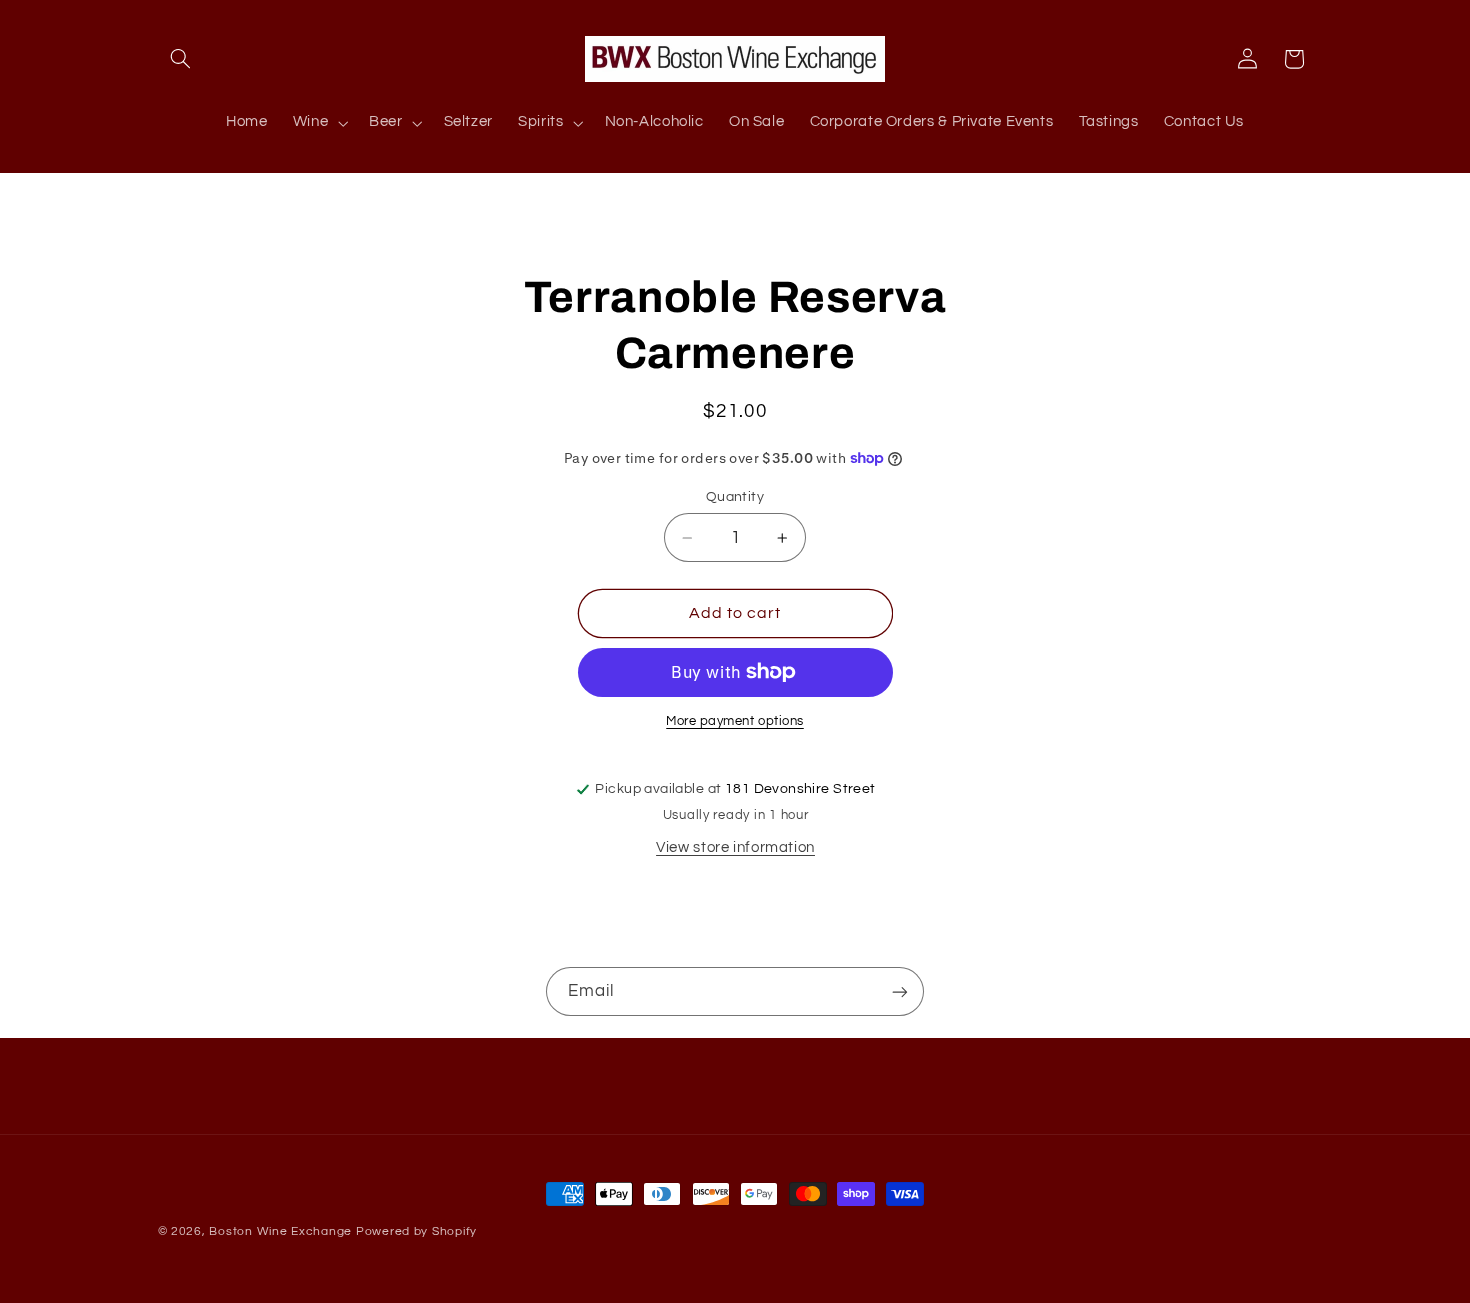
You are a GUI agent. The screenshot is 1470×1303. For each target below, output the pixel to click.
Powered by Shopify (416, 1231)
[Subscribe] (900, 991)
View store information (735, 847)
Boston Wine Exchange (280, 1231)
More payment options (735, 721)
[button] (181, 59)
